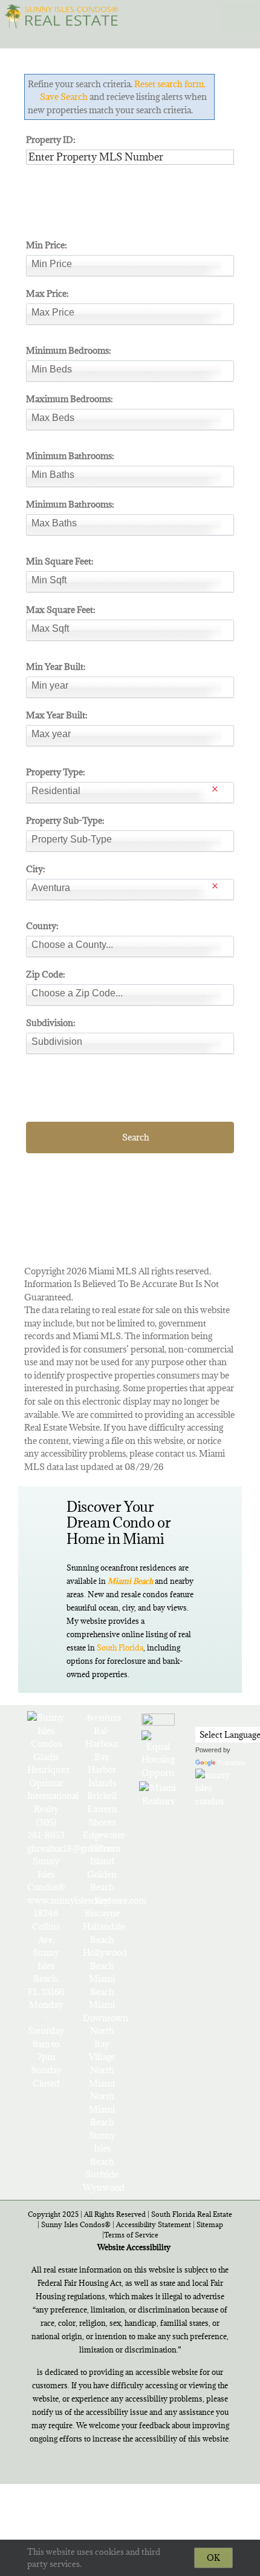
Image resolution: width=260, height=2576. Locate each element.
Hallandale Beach (102, 1933)
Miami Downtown (102, 2011)
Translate (232, 1763)
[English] (203, 1717)
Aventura (102, 1717)
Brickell (102, 1796)
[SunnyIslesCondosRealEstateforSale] (64, 15)
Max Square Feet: (61, 610)
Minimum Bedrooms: (69, 350)
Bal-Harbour (102, 1737)
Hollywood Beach (102, 1959)
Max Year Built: (57, 715)
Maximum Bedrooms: (70, 399)
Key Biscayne (102, 1907)
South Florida (120, 1647)
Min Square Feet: (60, 561)
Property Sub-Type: (65, 820)
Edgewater (102, 1835)
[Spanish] (234, 1717)
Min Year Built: (56, 667)
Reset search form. (170, 84)
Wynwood (102, 2187)
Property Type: (56, 772)
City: (36, 869)
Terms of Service (131, 2235)
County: (42, 926)
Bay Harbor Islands (102, 1770)
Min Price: (47, 245)
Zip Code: (46, 974)
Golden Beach (102, 1881)
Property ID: (51, 140)
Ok (213, 2558)
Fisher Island (102, 1855)
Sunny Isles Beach (102, 2148)
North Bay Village (102, 2044)
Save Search (64, 97)
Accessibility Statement (154, 2224)
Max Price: (47, 293)
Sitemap (210, 2224)
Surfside (102, 2174)
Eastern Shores (102, 1816)
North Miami (102, 2077)
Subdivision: (51, 1023)
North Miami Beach (102, 2109)
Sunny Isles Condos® (76, 2224)
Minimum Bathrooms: (70, 456)
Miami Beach (102, 1985)
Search (136, 1137)
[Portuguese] (218, 1717)
